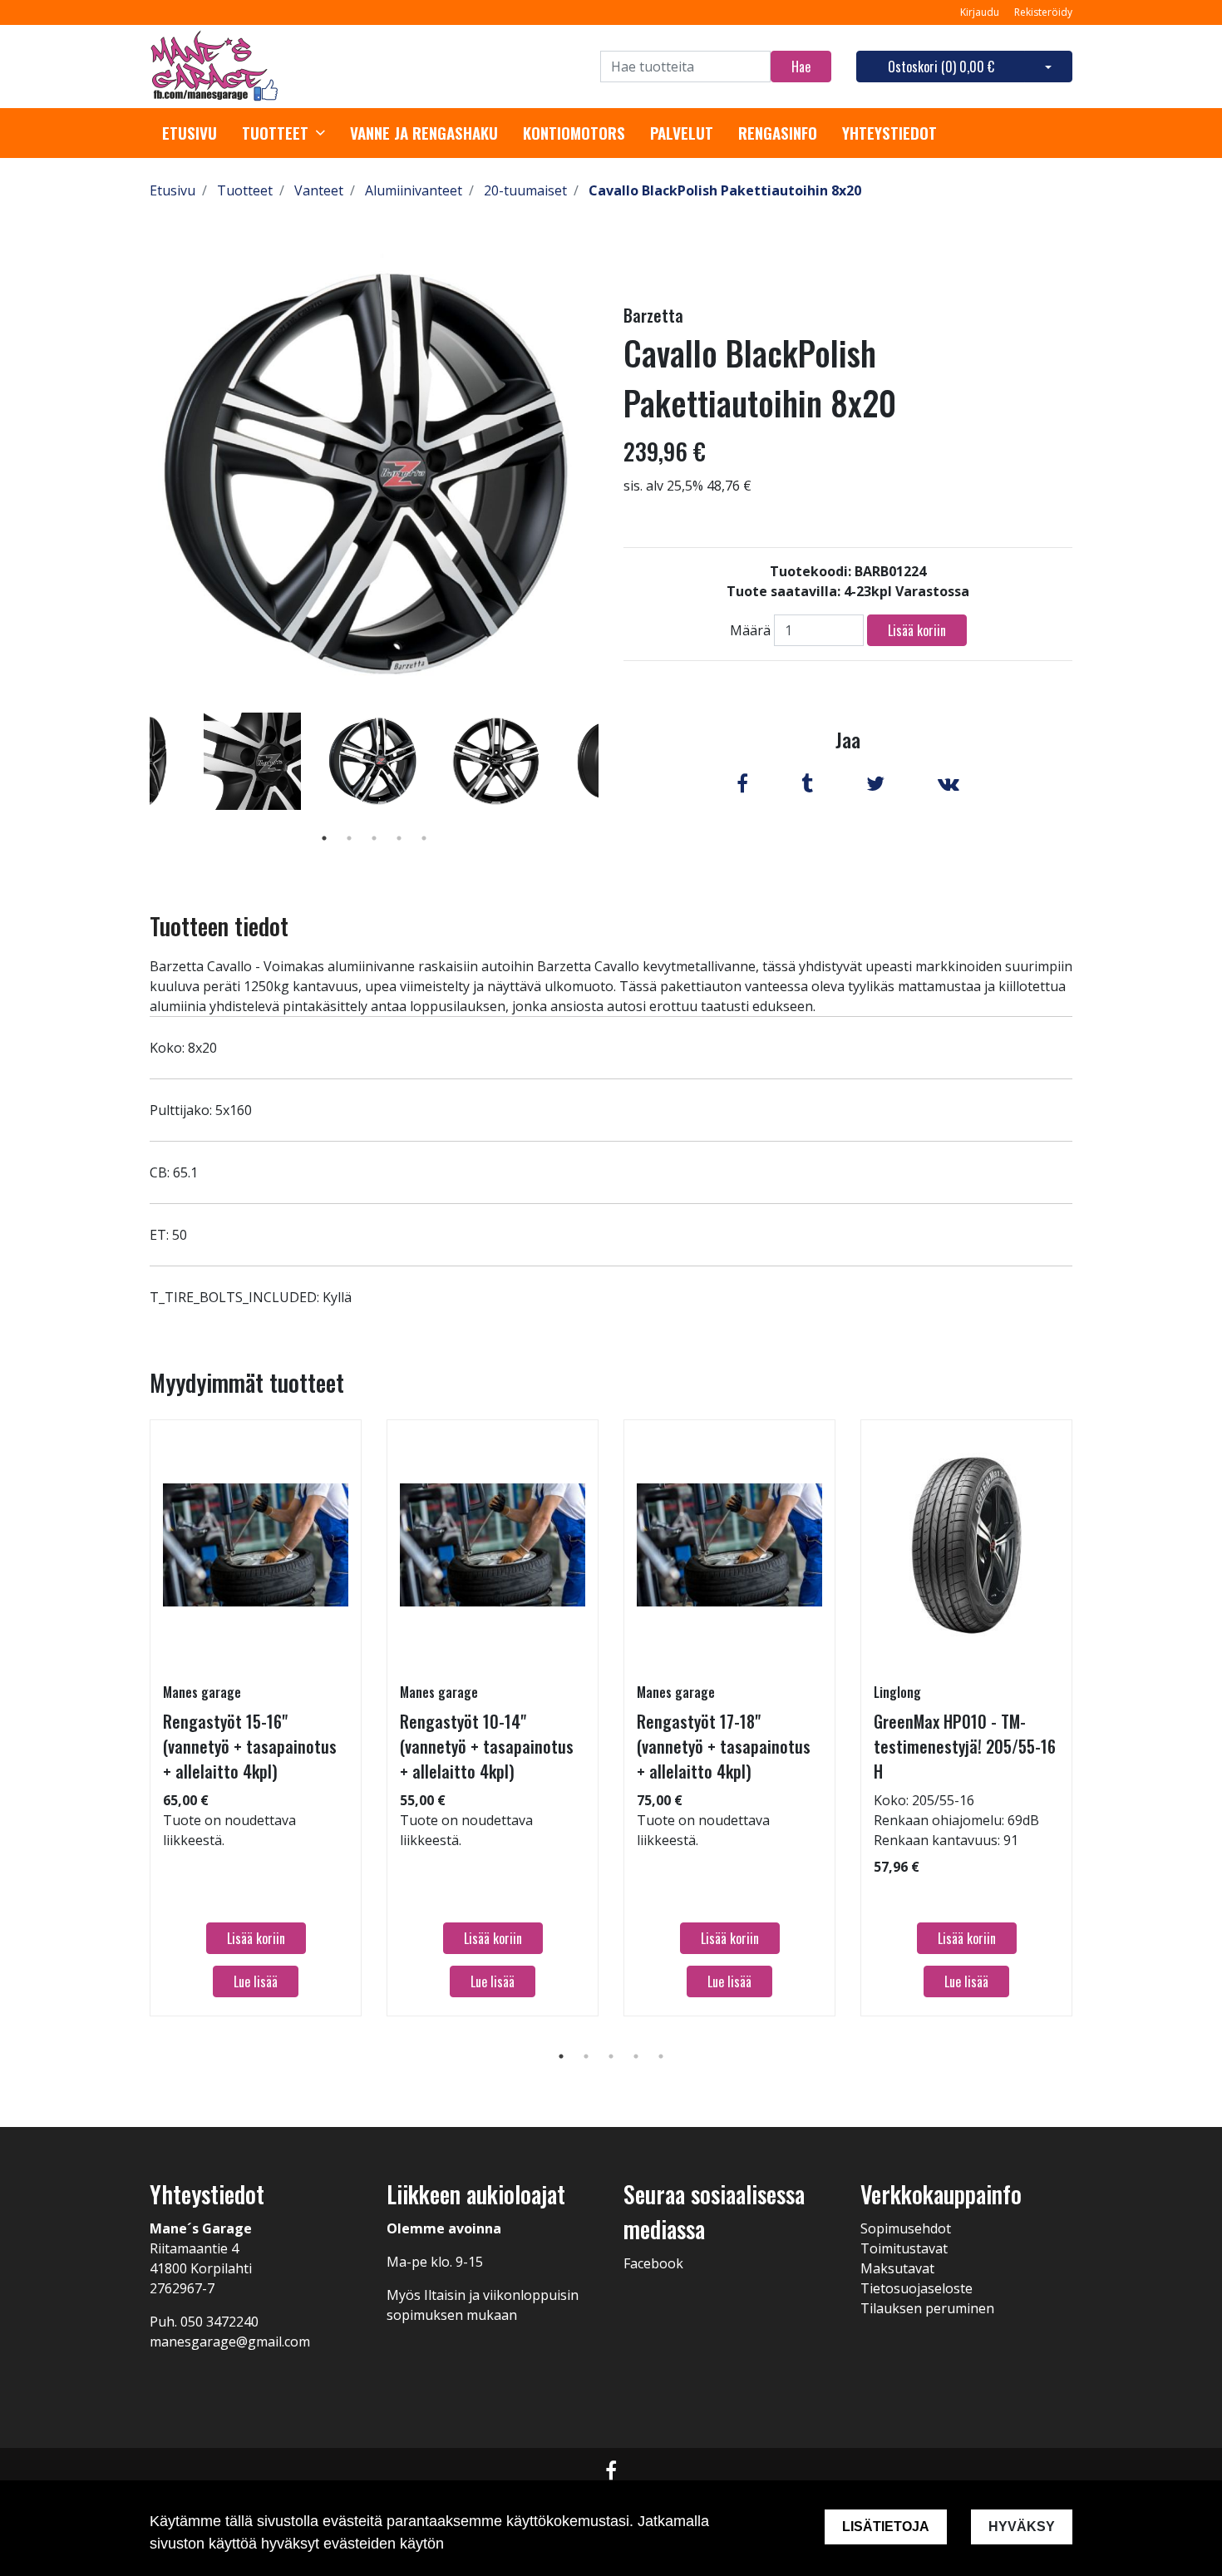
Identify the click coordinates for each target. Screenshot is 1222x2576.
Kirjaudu (981, 12)
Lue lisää (256, 1981)
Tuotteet (275, 133)
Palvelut (682, 133)
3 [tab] (374, 838)
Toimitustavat (904, 2248)
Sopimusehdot (906, 2228)
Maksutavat (897, 2268)
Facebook (653, 2263)
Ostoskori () (941, 67)
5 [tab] (424, 838)
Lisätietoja (886, 2527)
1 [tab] (324, 838)
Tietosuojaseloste (916, 2288)
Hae (801, 67)
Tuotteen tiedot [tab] (219, 926)
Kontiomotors (574, 133)
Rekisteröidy (1043, 12)
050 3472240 (219, 2322)
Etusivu (190, 133)
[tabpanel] (374, 761)
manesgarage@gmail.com (230, 2342)
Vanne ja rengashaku (424, 133)
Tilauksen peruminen (927, 2308)
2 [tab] (349, 838)
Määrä (750, 630)
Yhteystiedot (889, 133)
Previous (137, 785)
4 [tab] (399, 838)
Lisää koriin (917, 630)
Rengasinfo (778, 133)
